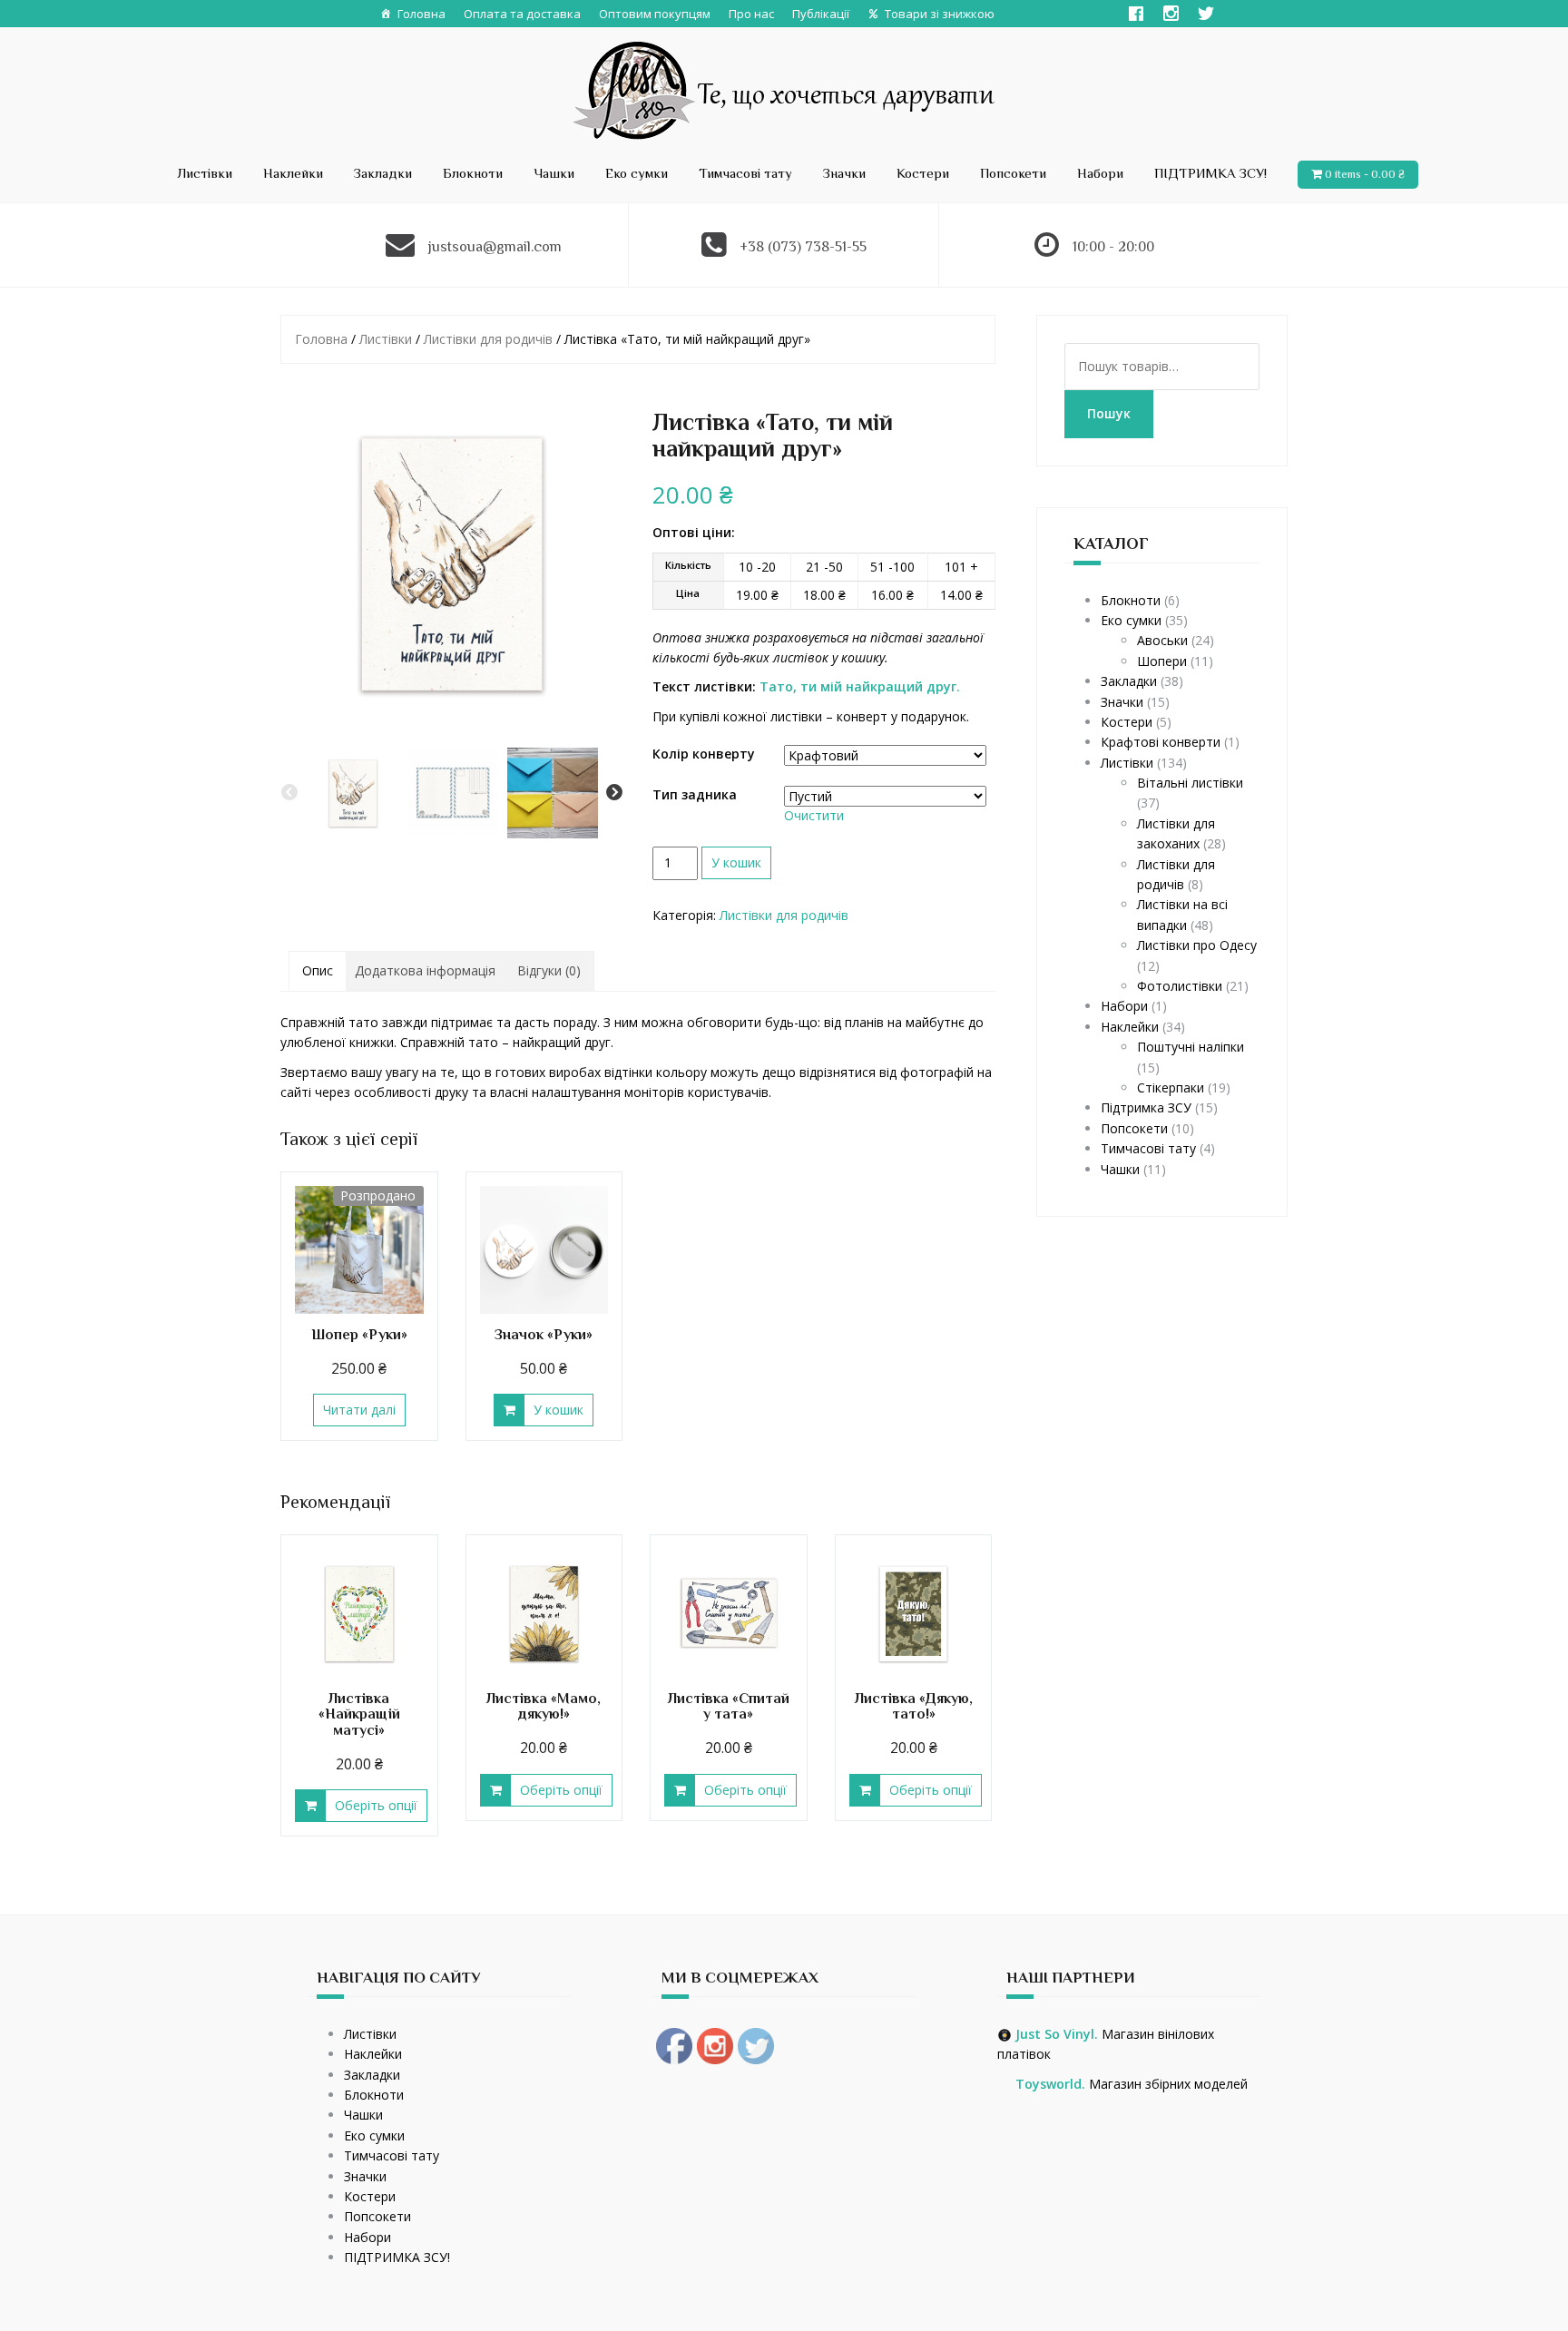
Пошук (1109, 413)
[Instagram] (1171, 14)
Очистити (814, 815)
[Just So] (784, 88)
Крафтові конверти (1161, 742)
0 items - (1365, 174)
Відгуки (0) (549, 970)
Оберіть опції (376, 1805)
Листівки (205, 173)
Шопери (1162, 661)
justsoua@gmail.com (495, 247)
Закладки (383, 173)
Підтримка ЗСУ (1146, 1107)
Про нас (751, 14)
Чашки (554, 173)
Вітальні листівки (1190, 783)
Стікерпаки (1171, 1087)
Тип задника (695, 794)
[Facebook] (1136, 14)
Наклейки (293, 173)
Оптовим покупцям (655, 14)
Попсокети (1013, 173)
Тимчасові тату (745, 173)
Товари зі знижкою (940, 14)
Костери (923, 173)
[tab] (318, 971)
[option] (353, 793)
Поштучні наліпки (1191, 1047)
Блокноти (473, 173)
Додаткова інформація (425, 970)
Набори (1100, 173)
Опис (318, 970)
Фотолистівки (1180, 986)
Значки (844, 173)
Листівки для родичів (488, 339)
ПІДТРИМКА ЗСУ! (1210, 173)
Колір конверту (704, 754)
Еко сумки (637, 173)
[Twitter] (1206, 14)
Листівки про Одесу (1197, 945)
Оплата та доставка (522, 14)
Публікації (821, 14)
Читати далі (359, 1410)
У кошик (736, 862)
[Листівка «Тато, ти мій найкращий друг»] (452, 563)
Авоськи (1162, 640)
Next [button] (614, 793)
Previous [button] (289, 793)
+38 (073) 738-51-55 (803, 247)
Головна (421, 14)
